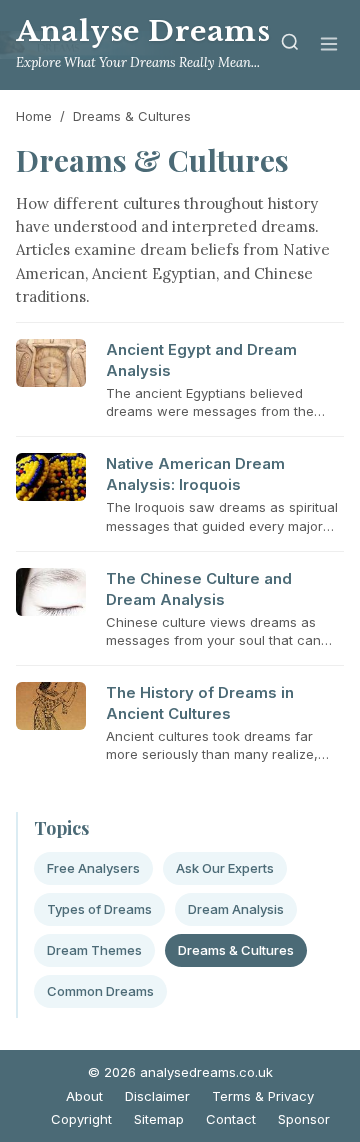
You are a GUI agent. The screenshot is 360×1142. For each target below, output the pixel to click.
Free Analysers (93, 868)
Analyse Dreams (143, 31)
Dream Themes (94, 950)
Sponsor (304, 1119)
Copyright (81, 1119)
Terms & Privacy (263, 1096)
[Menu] (329, 45)
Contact (231, 1119)
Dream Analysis (236, 909)
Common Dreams (100, 991)
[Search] (290, 45)
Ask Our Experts (225, 868)
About (84, 1096)
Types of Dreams (99, 909)
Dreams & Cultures (236, 950)
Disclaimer (157, 1096)
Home (34, 116)
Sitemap (159, 1119)
